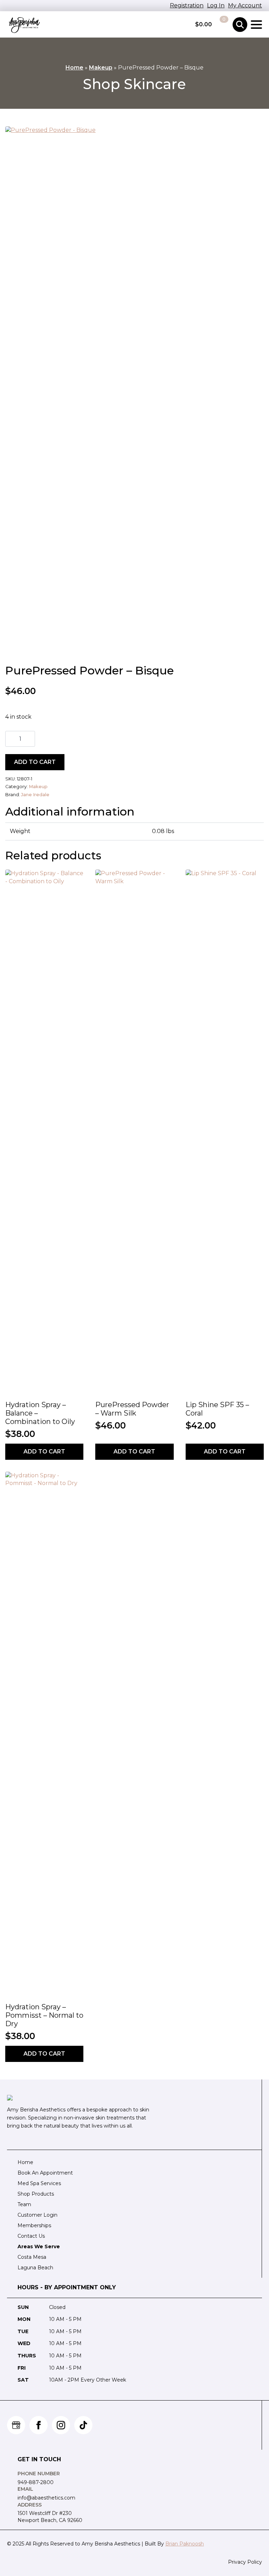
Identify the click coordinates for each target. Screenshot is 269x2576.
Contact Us (31, 2236)
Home (74, 68)
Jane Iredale (35, 795)
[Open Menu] (256, 25)
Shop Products (36, 2194)
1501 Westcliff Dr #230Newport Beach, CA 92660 (50, 2517)
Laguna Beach (35, 2268)
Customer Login (37, 2215)
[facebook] (39, 2425)
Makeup (101, 68)
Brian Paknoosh (185, 2544)
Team (24, 2204)
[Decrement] (11, 739)
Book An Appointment (45, 2173)
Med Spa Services (39, 2183)
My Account (245, 5)
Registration (187, 5)
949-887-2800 (36, 2482)
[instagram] (61, 2425)
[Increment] (29, 739)
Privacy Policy (245, 2562)
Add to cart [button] (44, 1452)
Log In (216, 5)
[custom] (16, 2425)
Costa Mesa (32, 2257)
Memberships (34, 2225)
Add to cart (35, 762)
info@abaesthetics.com (46, 2498)
